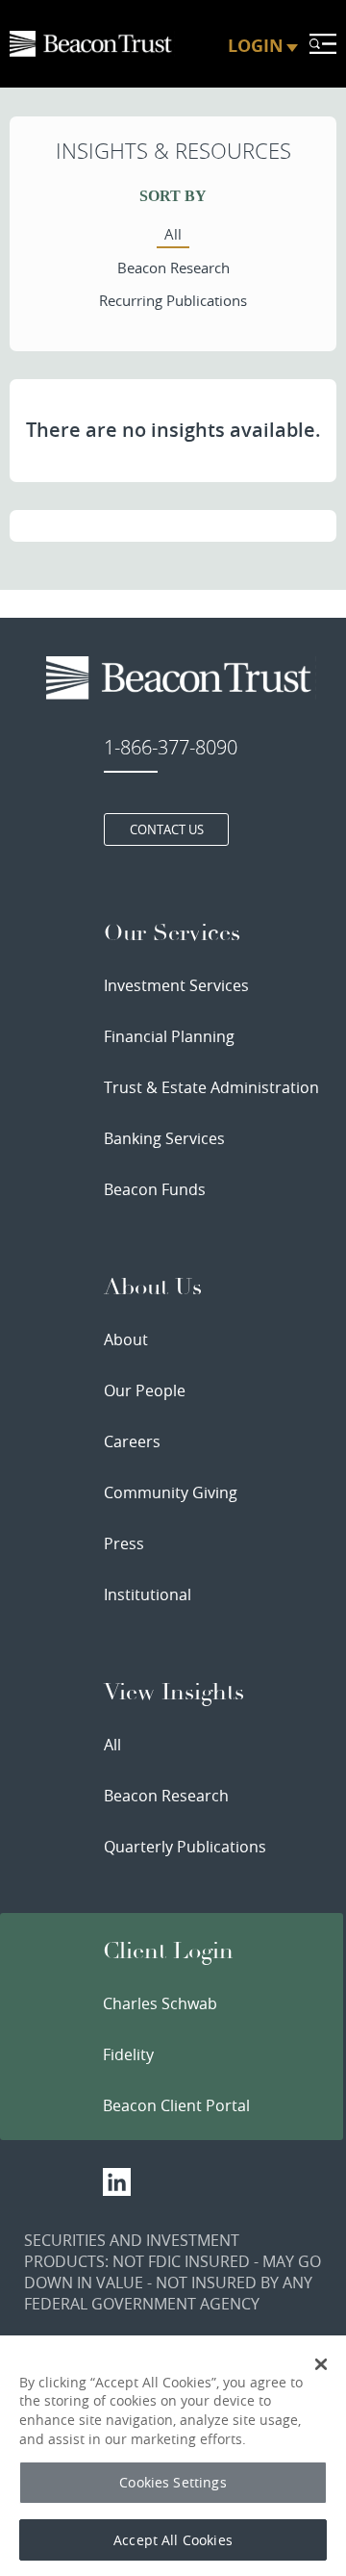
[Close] (321, 2364)
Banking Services (164, 1138)
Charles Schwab (160, 2003)
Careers (132, 1441)
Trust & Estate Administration (211, 1087)
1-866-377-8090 (171, 747)
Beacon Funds (155, 1189)
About (126, 1339)
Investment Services (176, 985)
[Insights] (92, 44)
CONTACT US (167, 829)
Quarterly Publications (185, 1847)
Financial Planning (169, 1036)
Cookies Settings (173, 2482)
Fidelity (128, 2054)
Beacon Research (166, 1796)
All (112, 1745)
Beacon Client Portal (176, 2105)
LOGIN (256, 46)
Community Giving (171, 1492)
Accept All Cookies (173, 2540)
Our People (145, 1390)
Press (124, 1543)
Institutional (148, 1594)
